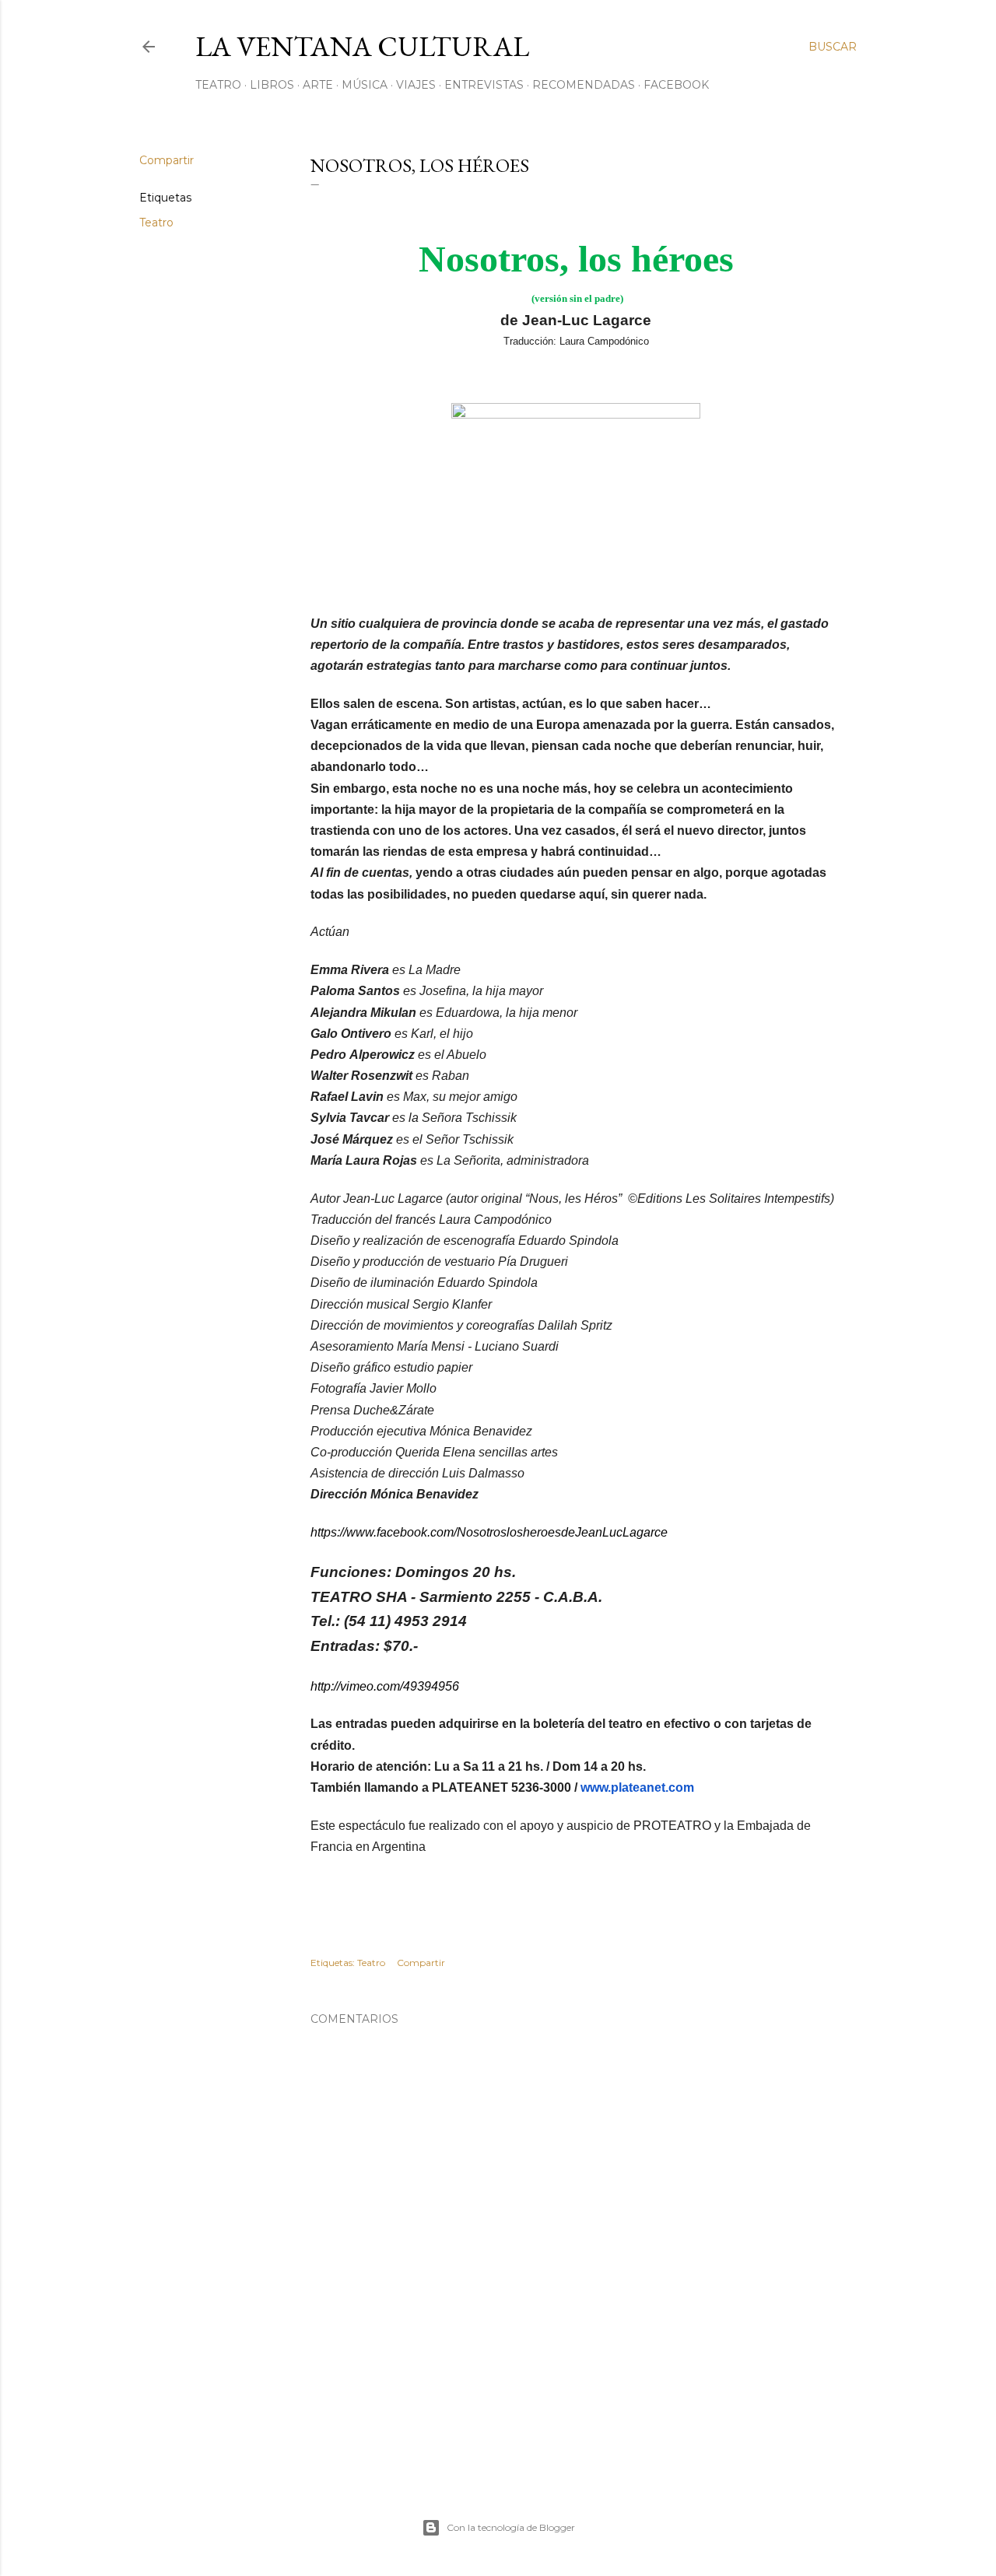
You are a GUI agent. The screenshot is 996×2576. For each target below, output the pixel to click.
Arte (318, 85)
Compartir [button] (167, 160)
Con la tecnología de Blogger (511, 2527)
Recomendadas (584, 85)
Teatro (218, 85)
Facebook (676, 85)
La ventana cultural (362, 46)
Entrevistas (484, 85)
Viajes (416, 85)
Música (365, 85)
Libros (272, 85)
